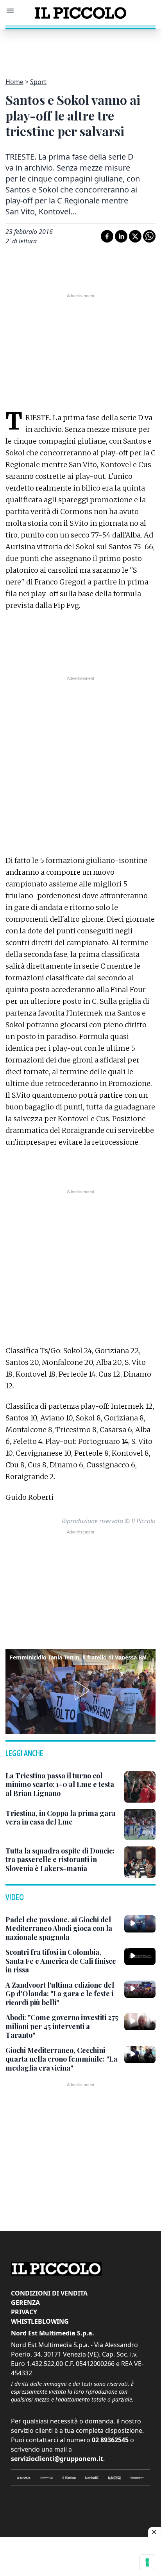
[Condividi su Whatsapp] (149, 236)
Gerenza (25, 2303)
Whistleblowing (40, 2321)
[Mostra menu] (10, 11)
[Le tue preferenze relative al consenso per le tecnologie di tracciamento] (147, 2562)
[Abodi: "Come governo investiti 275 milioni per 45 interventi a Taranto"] (140, 2022)
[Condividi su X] (135, 236)
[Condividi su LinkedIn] (121, 236)
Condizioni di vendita (49, 2293)
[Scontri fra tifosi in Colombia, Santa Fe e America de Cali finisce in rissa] (140, 1956)
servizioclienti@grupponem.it (57, 2459)
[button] (80, 1690)
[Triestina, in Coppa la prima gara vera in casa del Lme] (140, 1825)
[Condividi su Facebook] (107, 236)
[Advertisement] (80, 49)
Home (14, 82)
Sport (38, 82)
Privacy (24, 2312)
